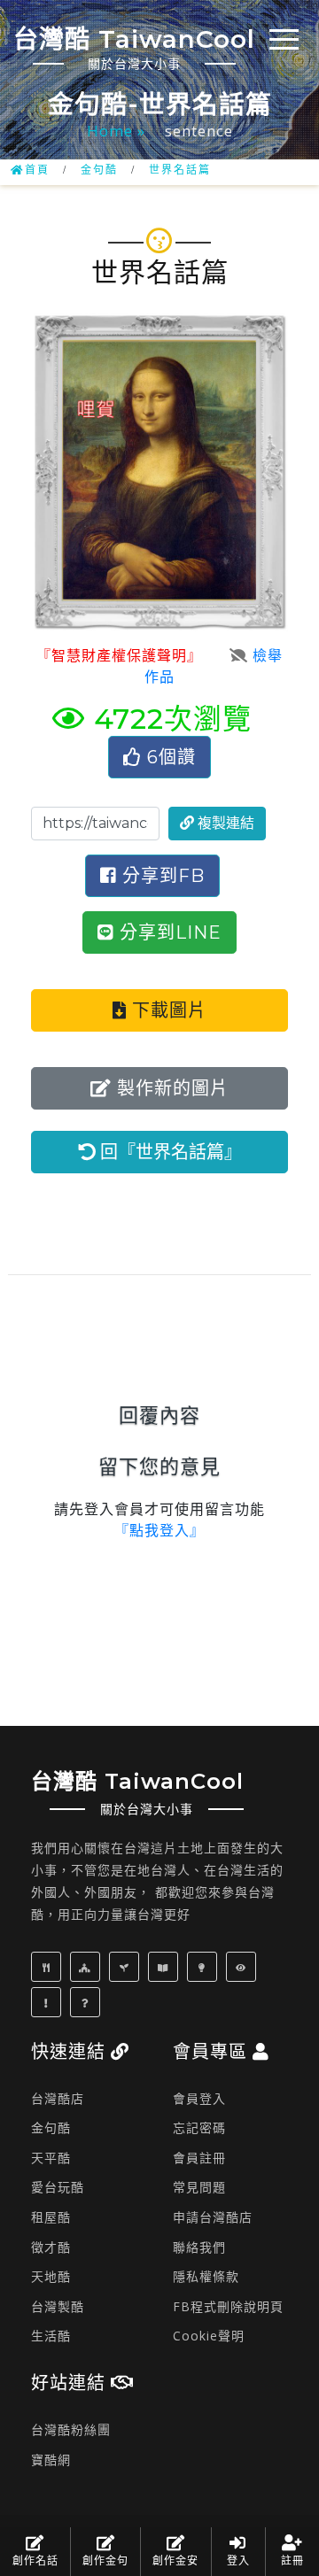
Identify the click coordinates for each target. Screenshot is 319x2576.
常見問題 (199, 2187)
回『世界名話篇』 (169, 1152)
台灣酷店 (58, 2098)
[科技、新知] (204, 1966)
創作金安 (175, 2561)
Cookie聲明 (209, 2336)
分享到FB (161, 876)
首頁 (37, 170)
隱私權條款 (206, 2276)
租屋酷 (51, 2217)
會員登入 (199, 2098)
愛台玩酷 (58, 2187)
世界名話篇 (180, 170)
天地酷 (51, 2276)
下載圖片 (167, 1010)
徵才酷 (51, 2247)
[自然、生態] (126, 1966)
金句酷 (99, 170)
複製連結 (224, 823)
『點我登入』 (159, 1531)
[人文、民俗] (87, 1966)
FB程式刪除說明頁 (228, 2306)
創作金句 (105, 2561)
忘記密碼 (199, 2127)
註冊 (292, 2561)
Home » (118, 131)
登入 (238, 2561)
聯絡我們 (199, 2247)
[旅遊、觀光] (243, 1966)
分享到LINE (168, 932)
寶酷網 (51, 2460)
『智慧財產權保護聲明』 (116, 656)
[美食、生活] (48, 1966)
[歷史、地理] (165, 1966)
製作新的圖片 (170, 1088)
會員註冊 (199, 2158)
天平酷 (51, 2158)
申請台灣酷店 (213, 2217)
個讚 (171, 757)
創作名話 (35, 2561)
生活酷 (51, 2336)
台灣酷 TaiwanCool (134, 48)
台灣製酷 (58, 2306)
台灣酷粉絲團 (71, 2429)
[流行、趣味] (48, 2002)
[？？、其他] (87, 2002)
